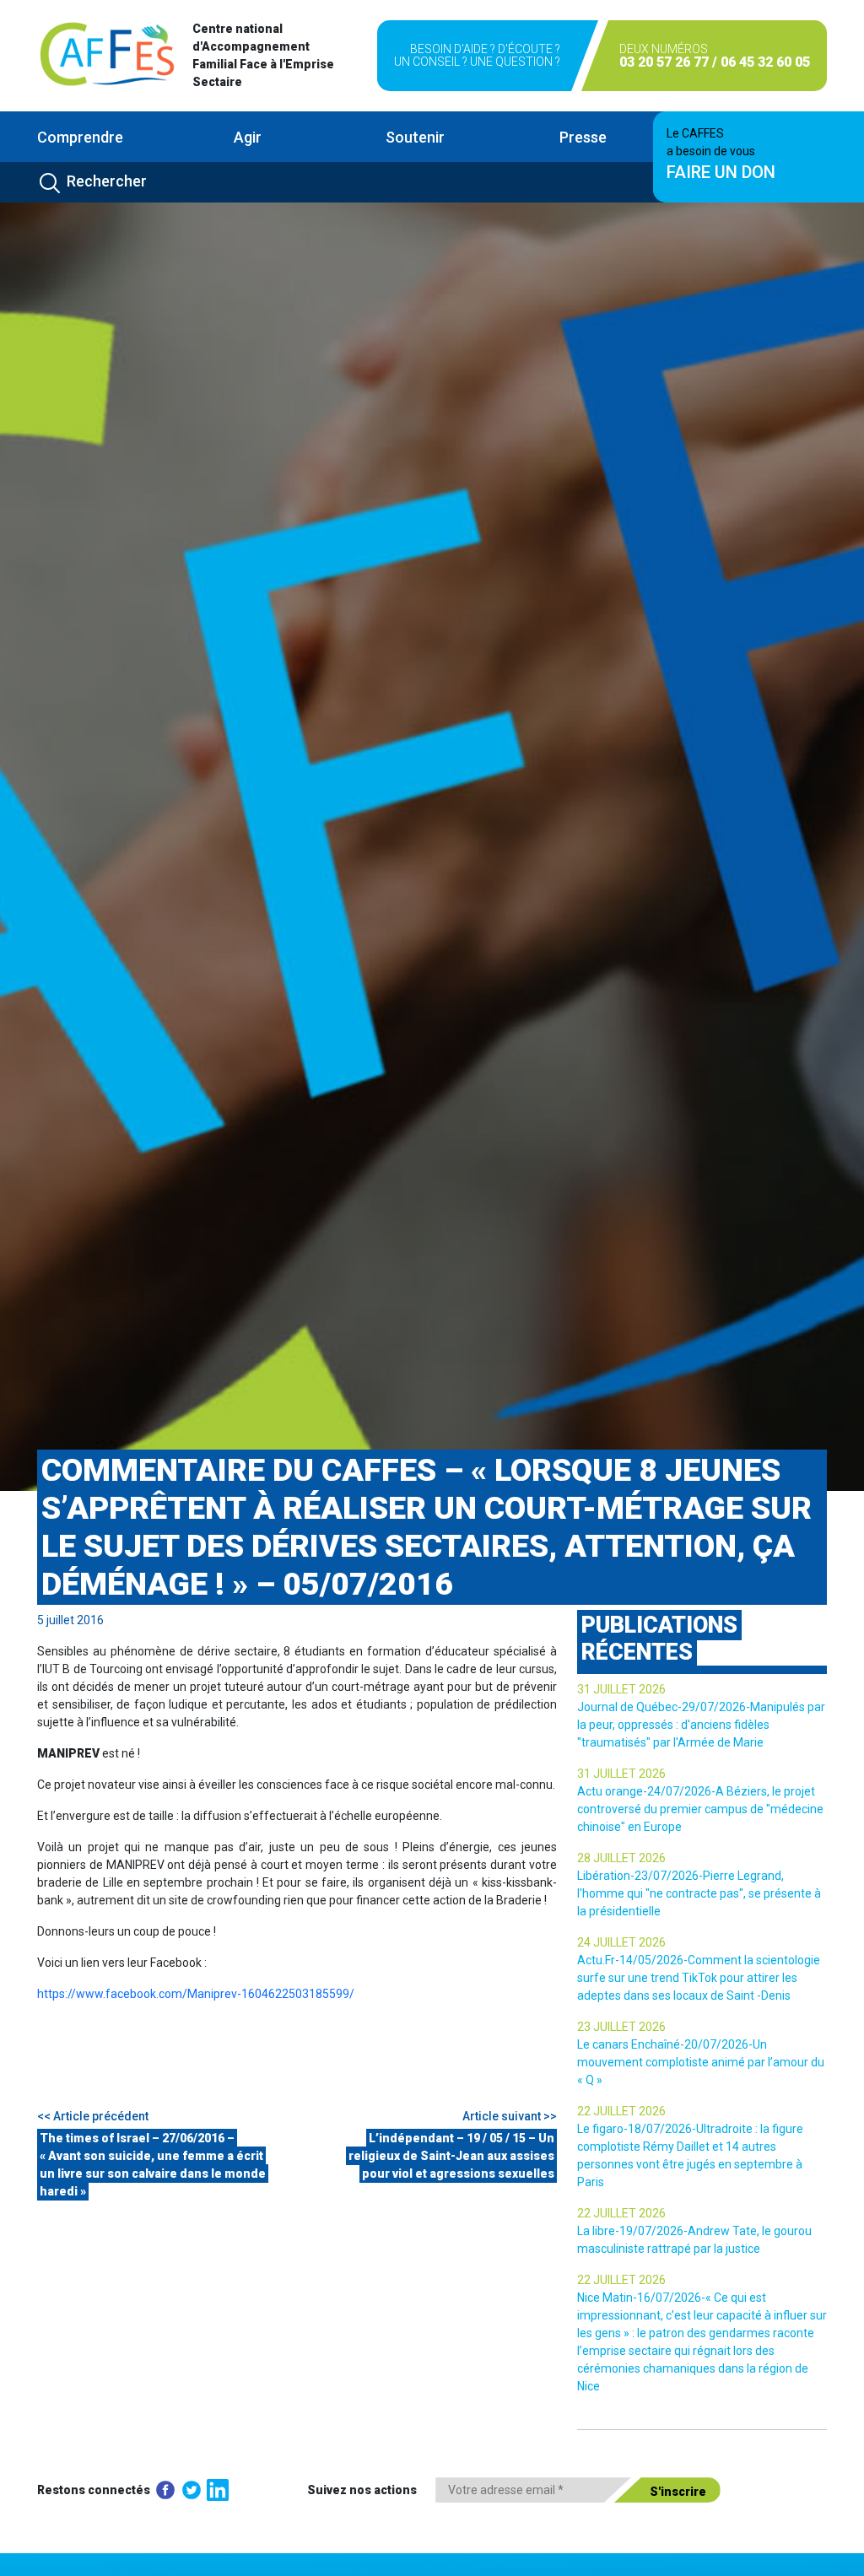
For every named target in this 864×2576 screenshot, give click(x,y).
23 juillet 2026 (621, 2027)
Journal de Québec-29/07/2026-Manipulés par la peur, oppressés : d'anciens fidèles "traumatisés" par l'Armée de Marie (701, 1725)
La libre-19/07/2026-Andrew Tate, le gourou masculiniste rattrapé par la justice (694, 2240)
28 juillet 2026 (621, 1858)
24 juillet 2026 (621, 1942)
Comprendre (80, 137)
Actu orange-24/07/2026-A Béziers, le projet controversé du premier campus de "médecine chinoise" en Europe (700, 1809)
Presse (583, 137)
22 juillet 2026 (621, 2111)
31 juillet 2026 (621, 1689)
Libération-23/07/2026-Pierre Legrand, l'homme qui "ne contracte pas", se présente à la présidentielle (699, 1893)
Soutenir (415, 137)
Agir (248, 137)
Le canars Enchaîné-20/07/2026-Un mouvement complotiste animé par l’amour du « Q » (701, 2062)
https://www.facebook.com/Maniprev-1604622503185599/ (196, 1994)
